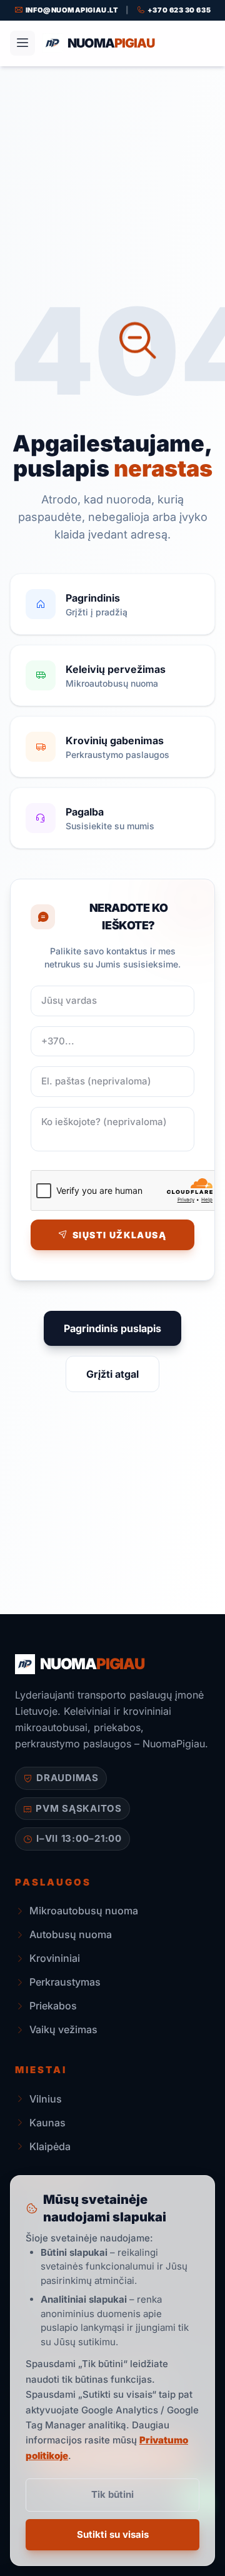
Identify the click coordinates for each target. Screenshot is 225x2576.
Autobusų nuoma (71, 1934)
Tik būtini (112, 2494)
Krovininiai (55, 1958)
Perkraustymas (65, 1982)
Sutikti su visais (113, 2534)
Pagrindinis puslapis (112, 1328)
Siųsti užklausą (119, 1235)
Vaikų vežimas (63, 2029)
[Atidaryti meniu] (22, 43)
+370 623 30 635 (179, 10)
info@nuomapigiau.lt (72, 10)
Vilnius (46, 2099)
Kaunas (47, 2123)
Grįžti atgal (112, 1374)
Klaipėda (50, 2146)
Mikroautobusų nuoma (84, 1911)
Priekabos (53, 2006)
